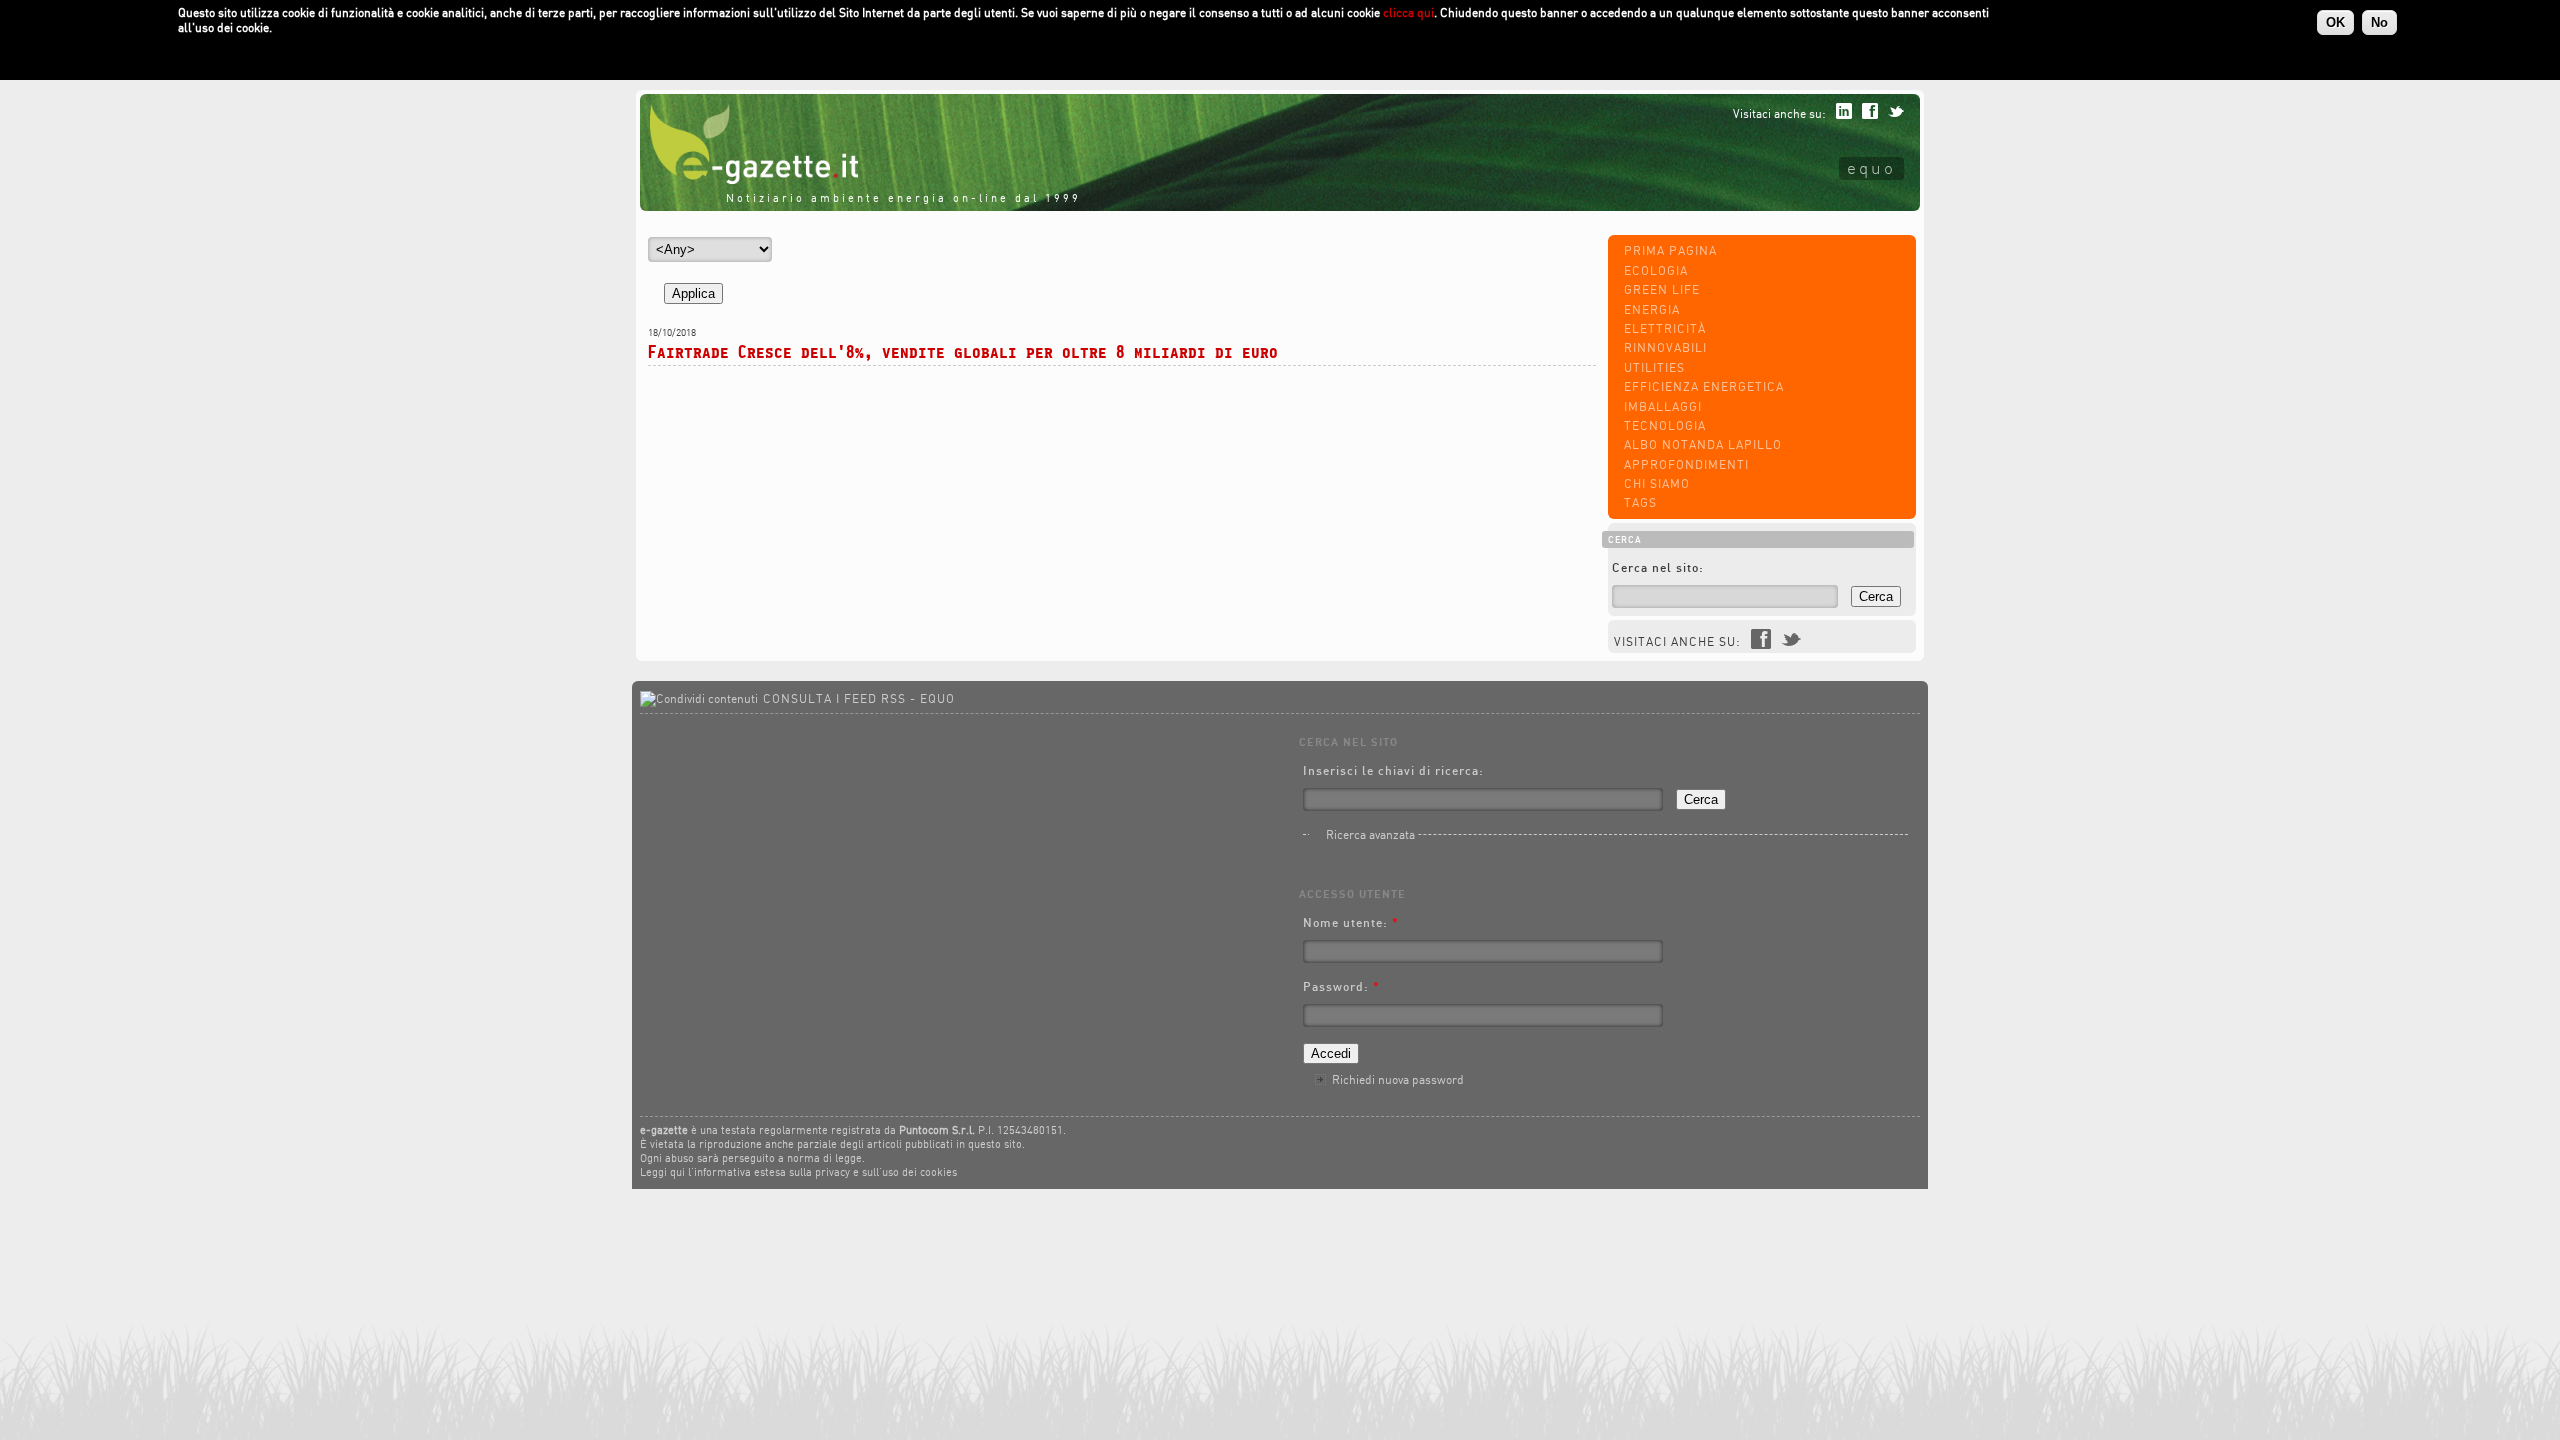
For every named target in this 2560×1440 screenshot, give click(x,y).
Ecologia (1656, 270)
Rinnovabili (1665, 347)
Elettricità (1665, 328)
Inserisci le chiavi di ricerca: (1393, 770)
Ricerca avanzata (1370, 834)
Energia (1652, 309)
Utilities (1654, 367)
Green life (1662, 289)
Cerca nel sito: (1658, 567)
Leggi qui (662, 1172)
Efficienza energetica (1704, 386)
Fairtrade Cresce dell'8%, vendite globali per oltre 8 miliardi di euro (963, 351)
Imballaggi (1663, 406)
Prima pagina (1670, 250)
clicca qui (1408, 12)
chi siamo (1657, 483)
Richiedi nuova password (1398, 1079)
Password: (1341, 986)
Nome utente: (1351, 922)
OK (2335, 22)
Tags (1640, 502)
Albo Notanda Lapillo (1703, 444)
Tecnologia (1665, 425)
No (2379, 22)
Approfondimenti (1686, 464)
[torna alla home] (749, 179)
